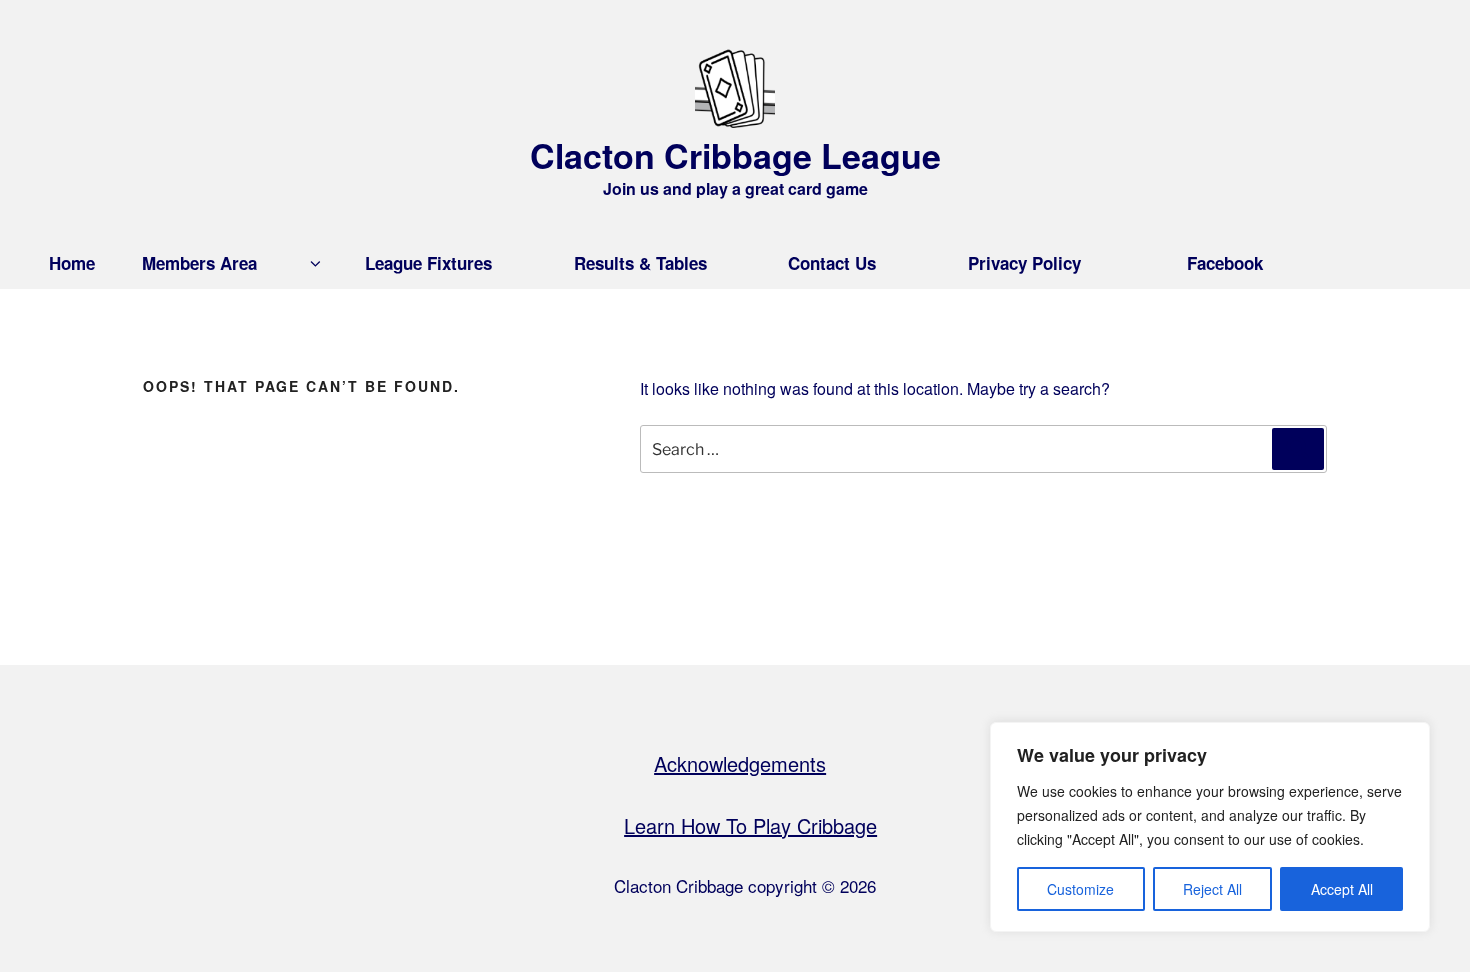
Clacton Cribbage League (735, 155)
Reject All (1212, 889)
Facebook (1225, 263)
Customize (1080, 889)
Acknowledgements (740, 763)
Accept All (1342, 889)
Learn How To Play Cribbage (750, 825)
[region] (1210, 827)
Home (72, 263)
